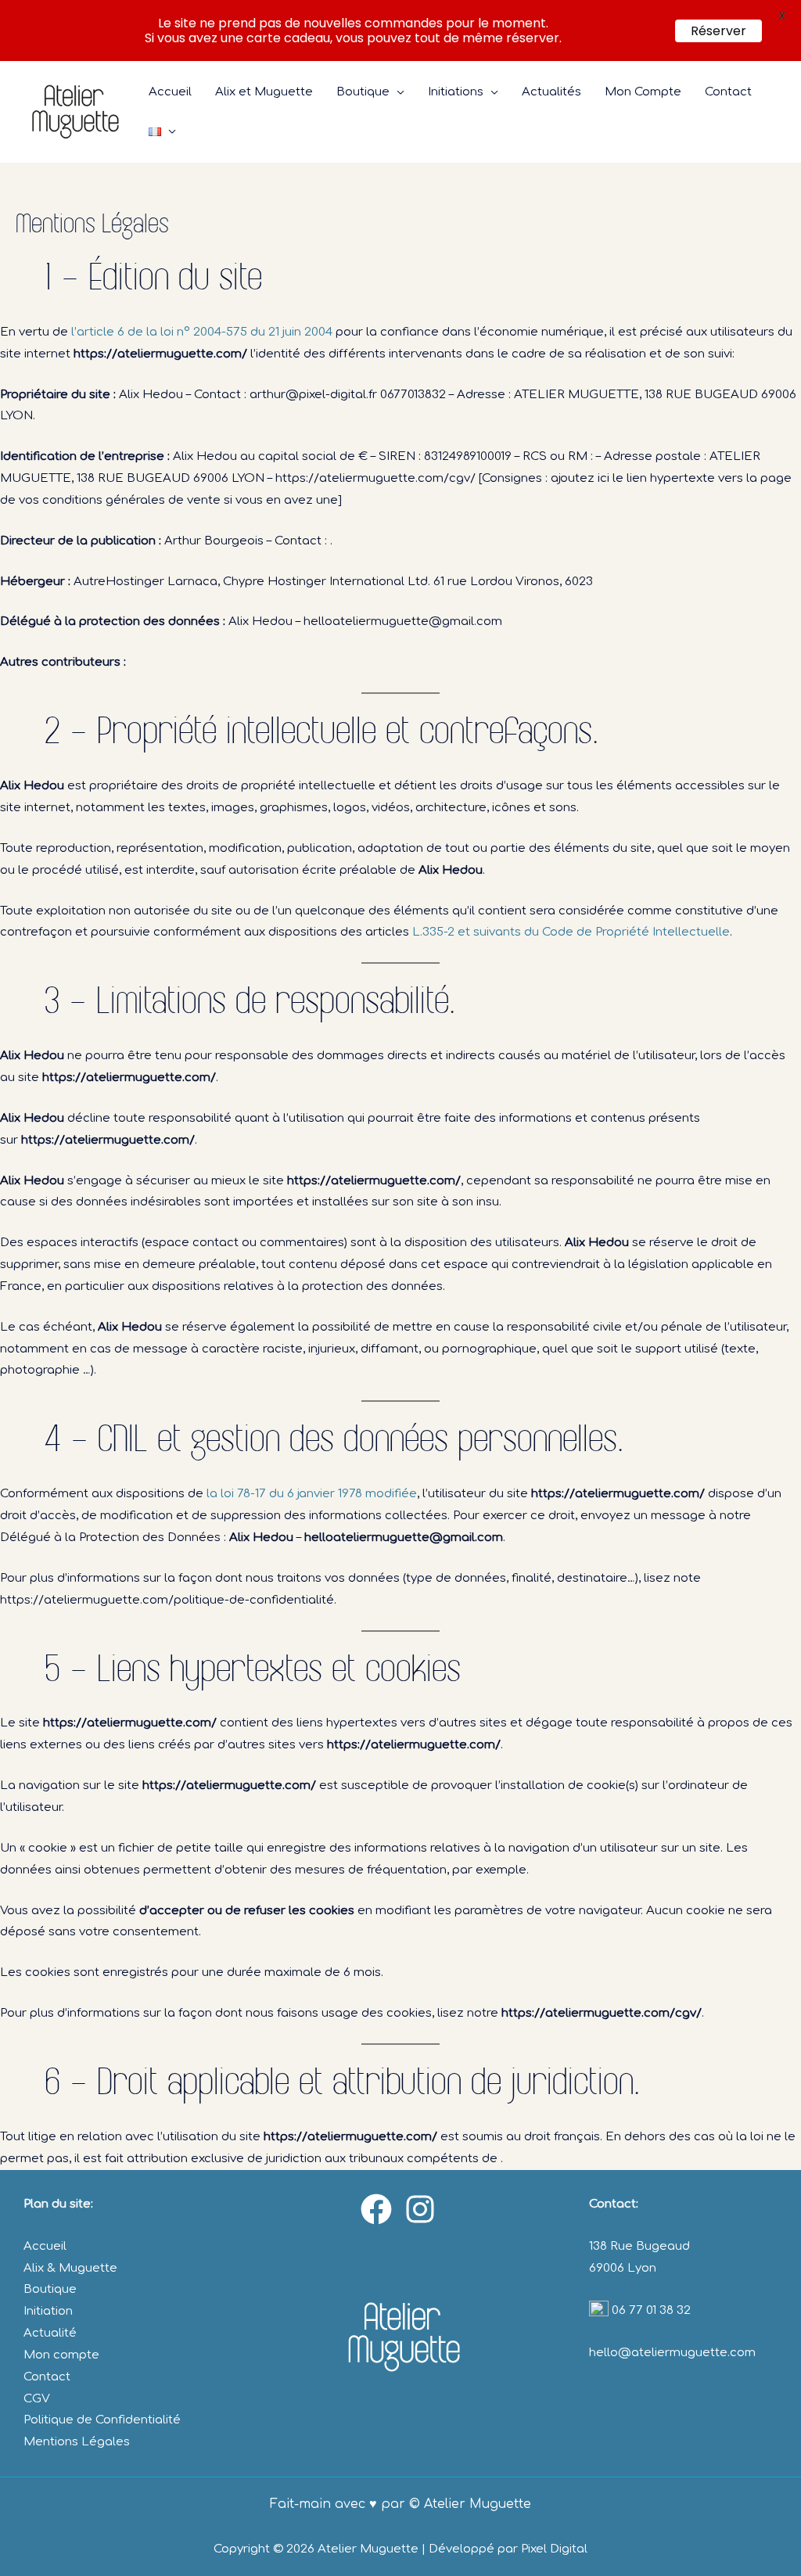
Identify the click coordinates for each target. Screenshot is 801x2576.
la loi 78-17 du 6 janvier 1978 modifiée (312, 1494)
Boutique (363, 92)
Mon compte (61, 2355)
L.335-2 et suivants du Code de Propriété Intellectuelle (571, 932)
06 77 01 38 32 (650, 2310)
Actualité (50, 2333)
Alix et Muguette (264, 92)
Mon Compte (643, 92)
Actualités (551, 92)
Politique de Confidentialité (102, 2420)
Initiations (456, 92)
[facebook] (379, 2209)
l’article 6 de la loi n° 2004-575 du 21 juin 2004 (202, 332)
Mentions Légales (77, 2442)
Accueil (170, 92)
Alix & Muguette (70, 2268)
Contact (728, 92)
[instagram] (422, 2209)
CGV (37, 2399)
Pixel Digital (554, 2549)
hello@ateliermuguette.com (672, 2353)
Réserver (718, 31)
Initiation (48, 2311)
